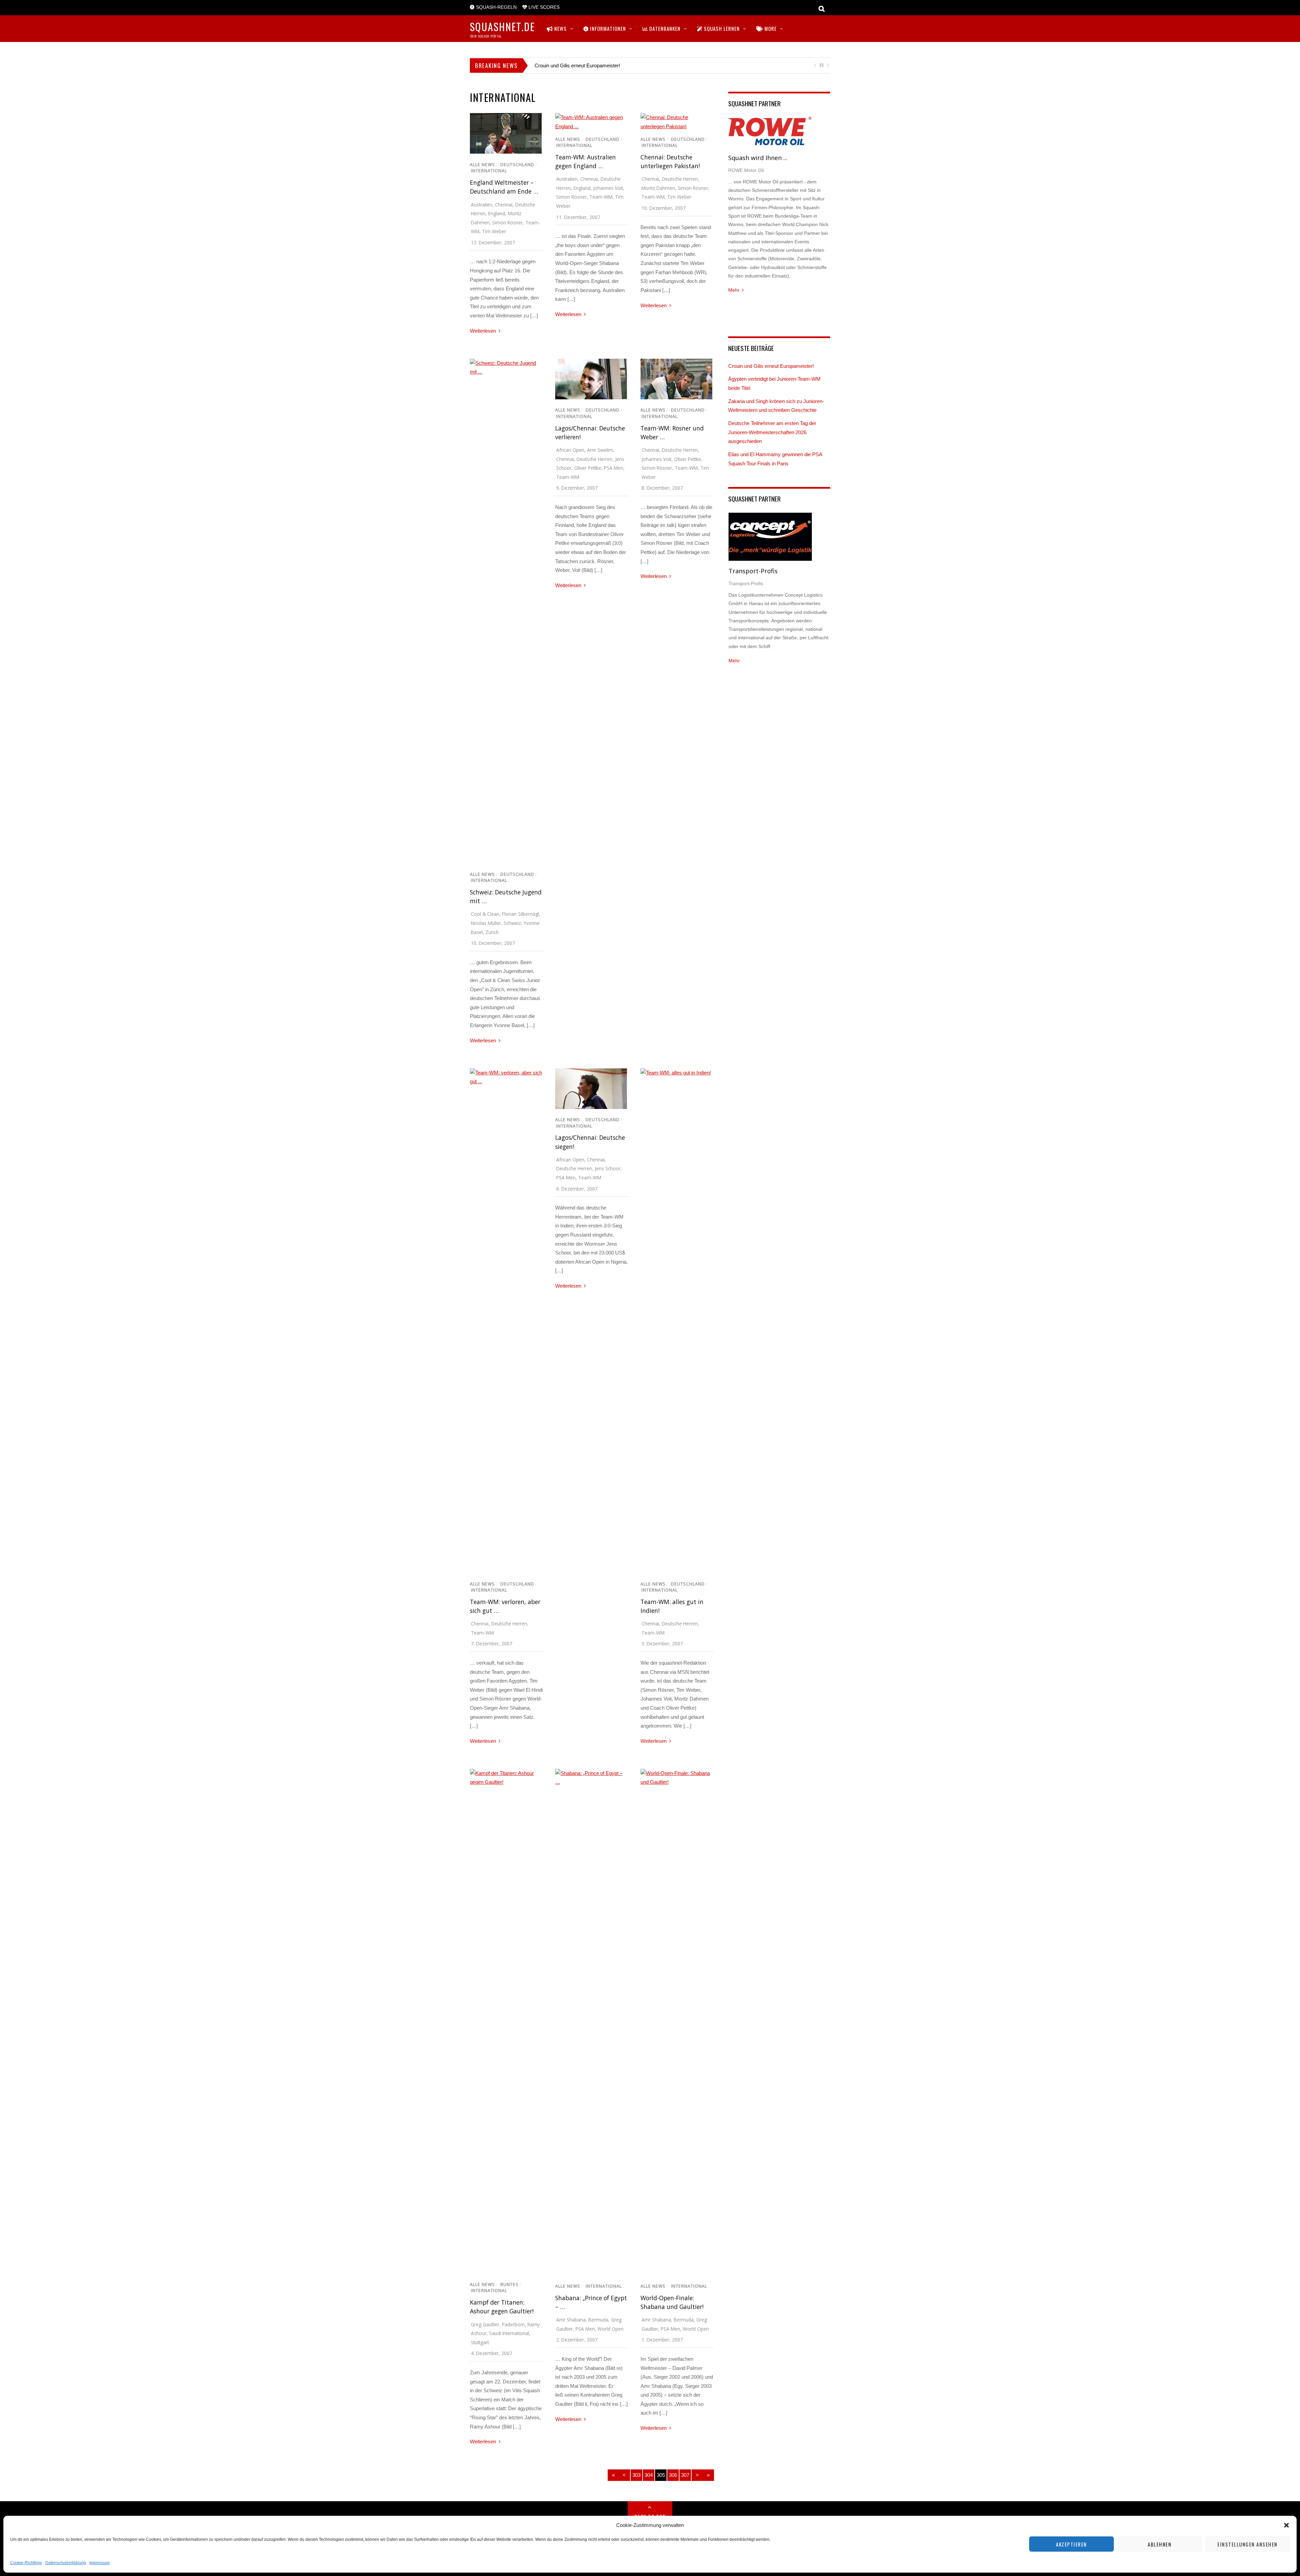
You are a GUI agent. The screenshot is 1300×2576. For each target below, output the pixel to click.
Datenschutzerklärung (66, 2563)
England (497, 213)
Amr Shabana (571, 2320)
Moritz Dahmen (658, 188)
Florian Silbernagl (521, 914)
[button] (1286, 2525)
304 (649, 2475)
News (560, 28)
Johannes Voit (608, 188)
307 (685, 2475)
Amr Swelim (600, 450)
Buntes (510, 2284)
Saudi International (509, 2333)
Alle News (482, 165)
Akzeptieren (1071, 2544)
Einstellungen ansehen (1248, 2544)
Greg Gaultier (485, 2324)
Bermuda (598, 2320)
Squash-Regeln (496, 7)
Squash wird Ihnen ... (758, 158)
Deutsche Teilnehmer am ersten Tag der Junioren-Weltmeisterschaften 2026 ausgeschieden (772, 432)
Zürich (492, 932)
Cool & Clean (485, 914)
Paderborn (513, 2324)
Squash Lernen (721, 28)
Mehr (734, 290)
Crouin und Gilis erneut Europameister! (577, 65)
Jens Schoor (608, 1168)
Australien (482, 205)
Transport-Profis (753, 571)
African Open (570, 450)
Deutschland (517, 165)
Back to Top (650, 2516)
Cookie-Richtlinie (26, 2563)
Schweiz (512, 923)
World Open (611, 2329)
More (770, 28)
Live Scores (543, 7)
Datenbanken (664, 28)
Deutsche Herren (680, 179)
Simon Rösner (507, 223)
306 (673, 2475)
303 (636, 2475)
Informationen (607, 28)
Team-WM (601, 197)
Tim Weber (494, 231)
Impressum (100, 2563)
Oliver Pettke (588, 468)
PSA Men (614, 468)
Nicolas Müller (486, 923)
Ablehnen (1160, 2544)
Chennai (504, 205)
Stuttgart (480, 2342)
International (489, 171)
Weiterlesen (483, 331)
